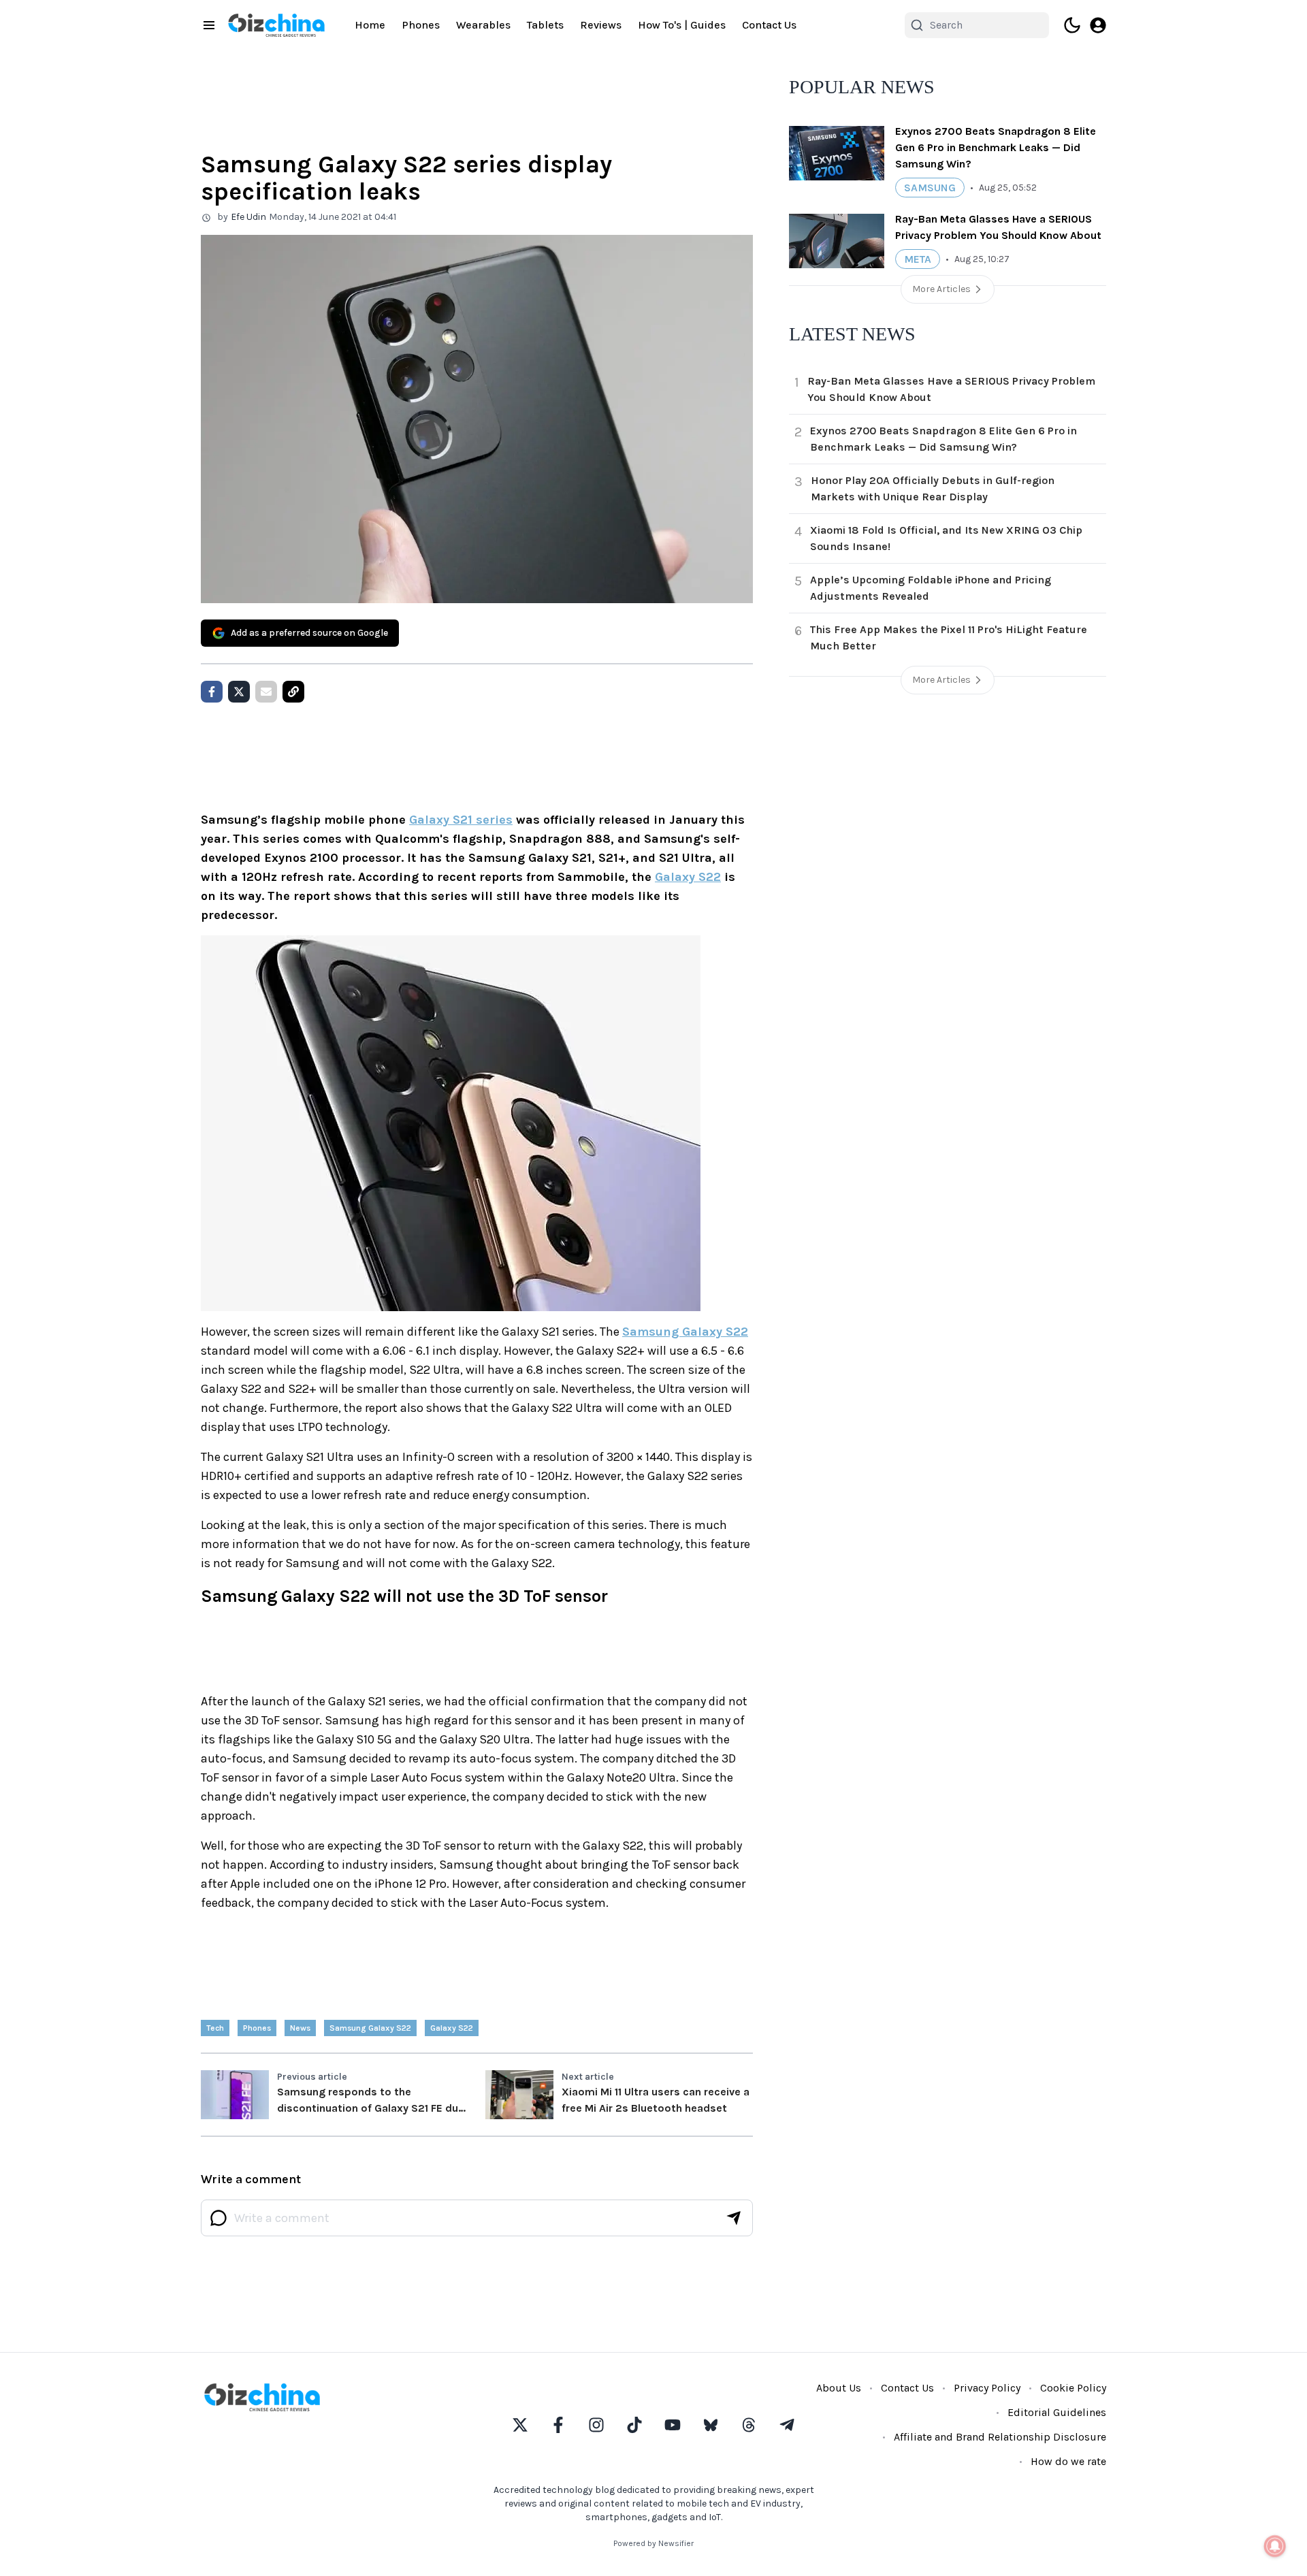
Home (370, 25)
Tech (215, 2028)
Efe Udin (248, 217)
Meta (918, 259)
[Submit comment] (734, 2218)
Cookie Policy (1073, 2388)
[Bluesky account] (711, 2425)
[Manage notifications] (1275, 2546)
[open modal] (1098, 25)
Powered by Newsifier (653, 2543)
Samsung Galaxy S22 (685, 1332)
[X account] (520, 2425)
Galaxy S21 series (461, 820)
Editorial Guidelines (1057, 2412)
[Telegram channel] (787, 2425)
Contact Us (769, 25)
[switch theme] (1072, 25)
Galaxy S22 (688, 877)
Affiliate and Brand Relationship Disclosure (1000, 2437)
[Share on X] (239, 692)
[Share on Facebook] (212, 692)
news (300, 2028)
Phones (421, 25)
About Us (839, 2388)
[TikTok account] (634, 2425)
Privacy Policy (987, 2388)
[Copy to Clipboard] (293, 692)
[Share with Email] (266, 692)
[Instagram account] (596, 2425)
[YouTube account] (673, 2425)
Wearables (483, 25)
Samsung (930, 188)
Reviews (601, 25)
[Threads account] (749, 2425)
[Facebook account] (558, 2425)
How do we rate (1068, 2461)
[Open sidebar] (209, 25)
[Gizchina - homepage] (276, 25)
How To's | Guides (682, 25)
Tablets (545, 25)
